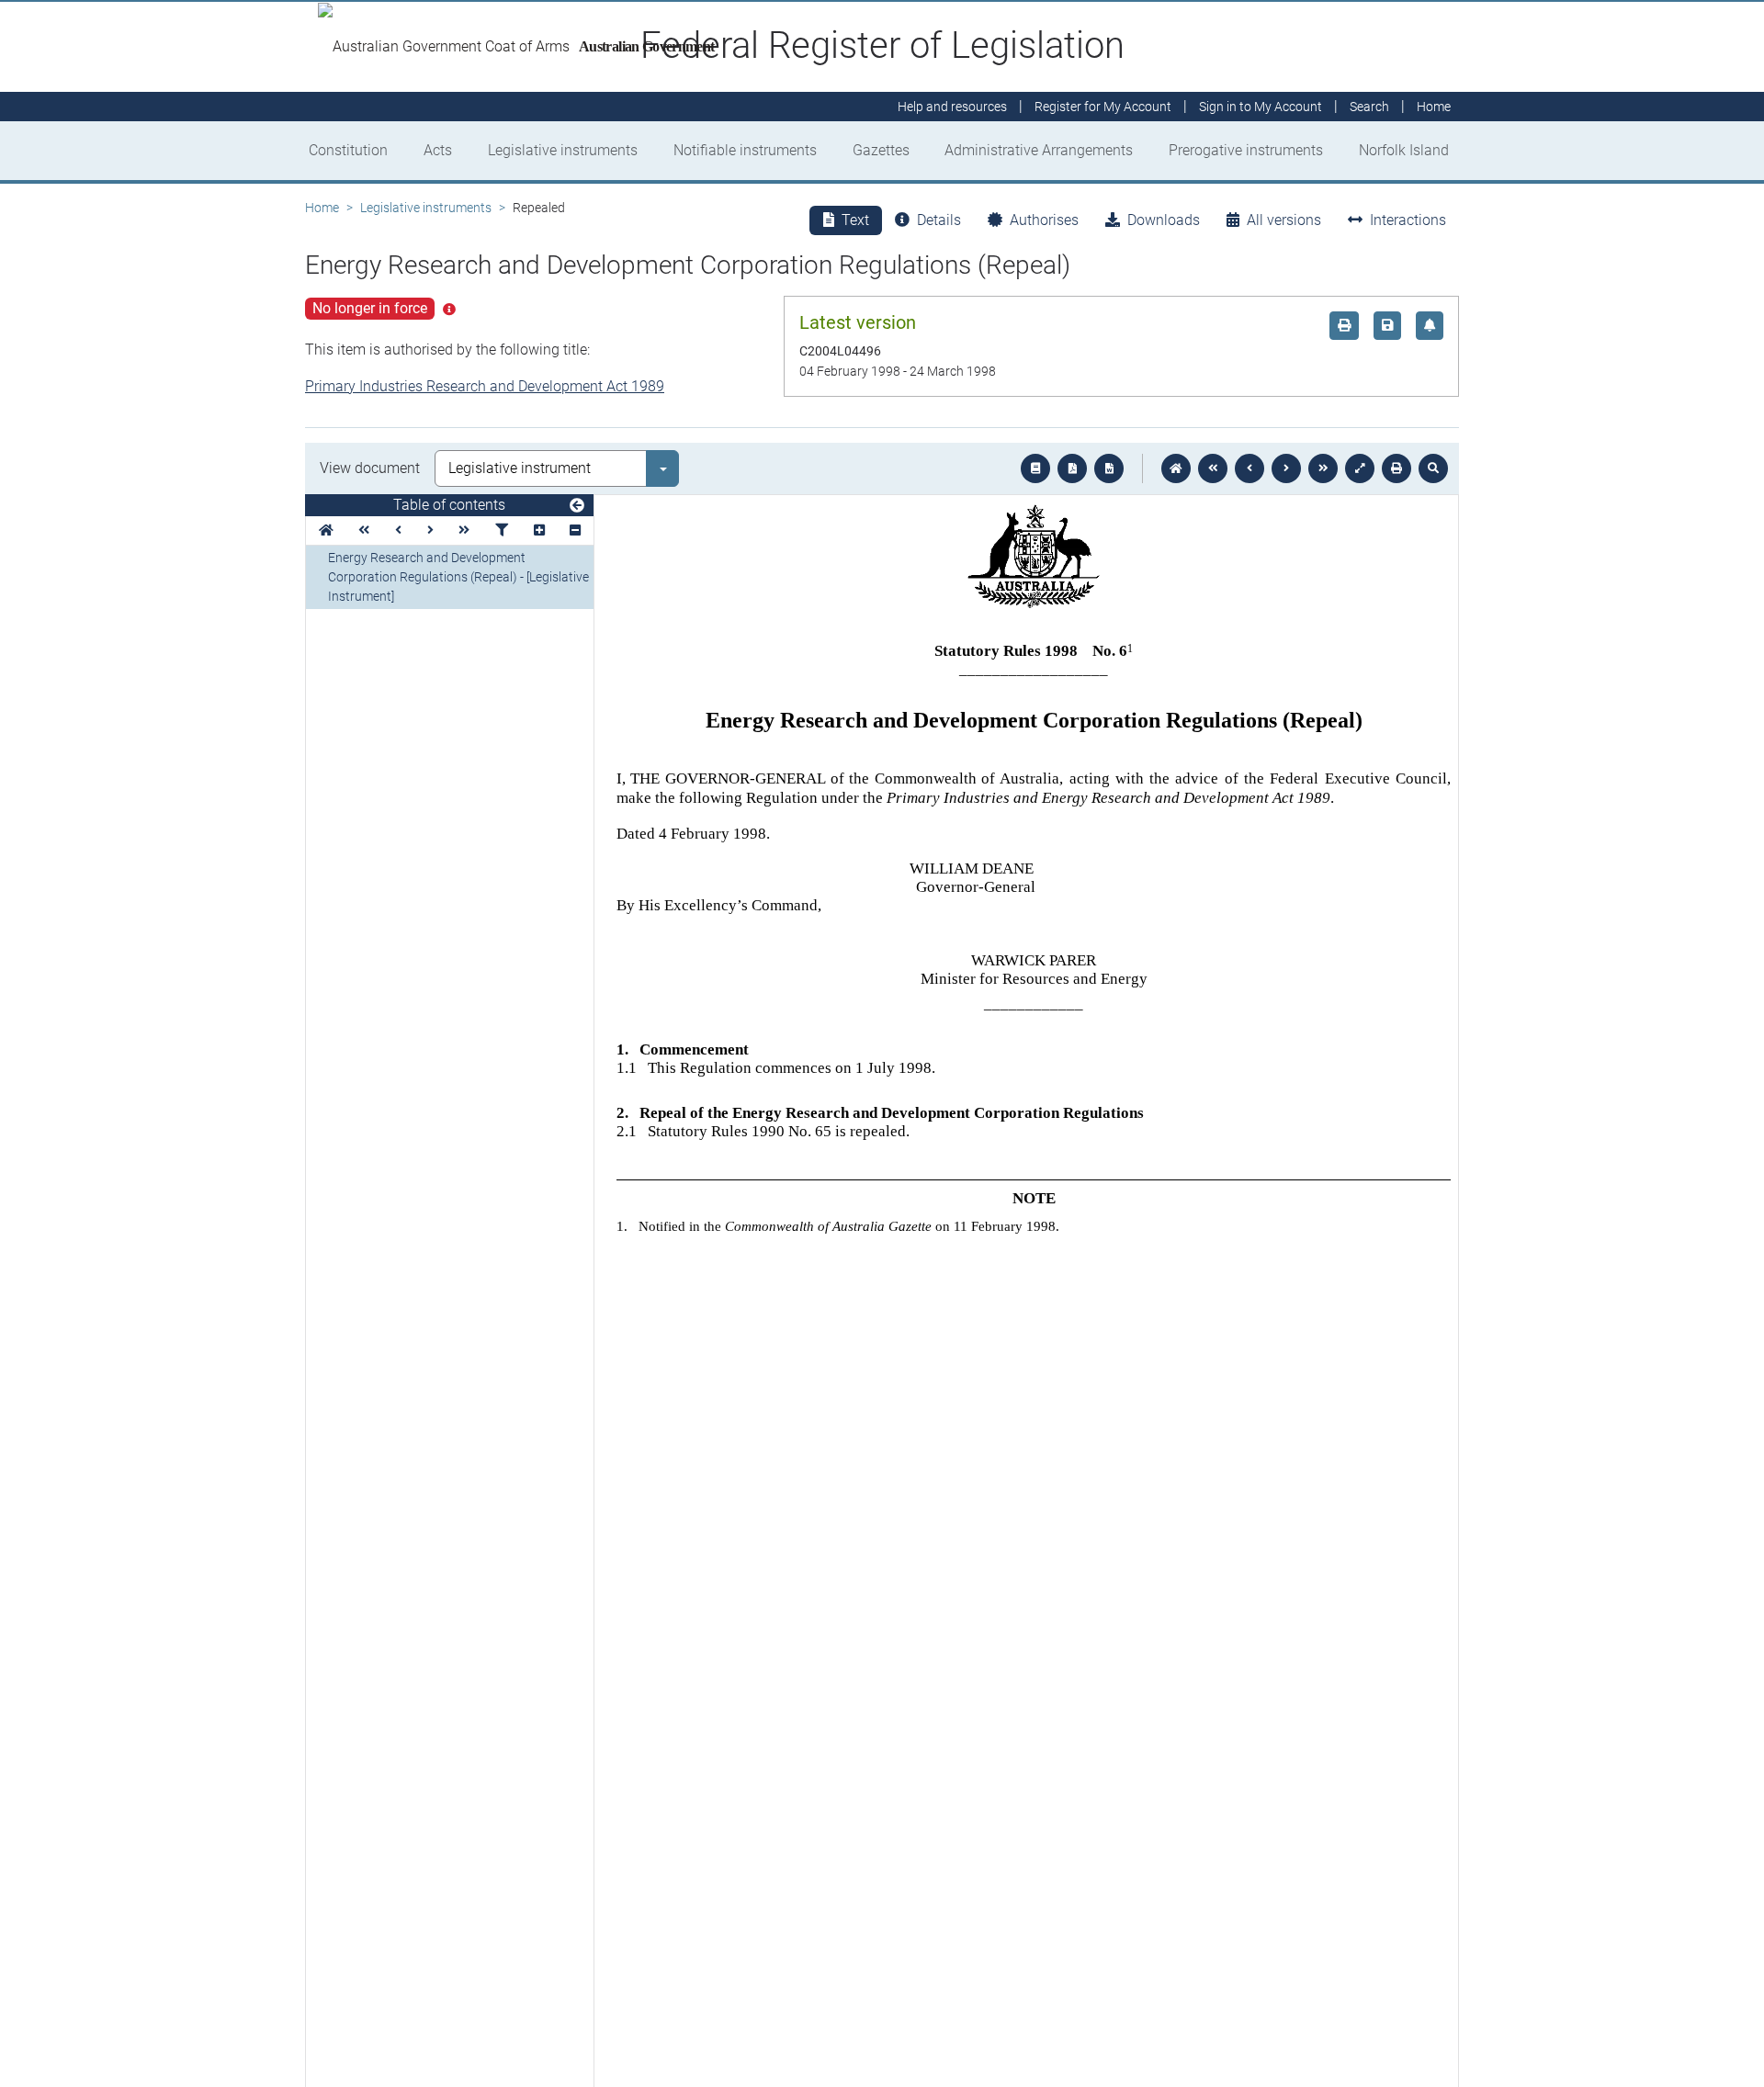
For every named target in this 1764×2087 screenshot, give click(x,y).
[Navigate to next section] (1286, 468)
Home (322, 208)
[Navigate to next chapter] (1323, 468)
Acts (438, 150)
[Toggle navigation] (577, 506)
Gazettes (881, 150)
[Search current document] (1433, 468)
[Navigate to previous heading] (398, 530)
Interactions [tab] (1408, 220)
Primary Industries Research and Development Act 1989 (485, 386)
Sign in (1261, 107)
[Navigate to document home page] (326, 530)
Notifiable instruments (745, 150)
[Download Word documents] (1109, 468)
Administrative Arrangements (1039, 150)
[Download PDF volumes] (1072, 468)
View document (370, 468)
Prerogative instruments (1246, 150)
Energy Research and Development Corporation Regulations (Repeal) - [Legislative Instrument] (458, 577)
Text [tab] (855, 220)
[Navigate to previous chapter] (1213, 468)
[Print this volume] (1396, 468)
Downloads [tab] (1164, 220)
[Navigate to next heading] (430, 530)
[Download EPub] (1035, 468)
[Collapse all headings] (575, 530)
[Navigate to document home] (1176, 468)
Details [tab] (939, 220)
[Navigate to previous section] (1249, 468)
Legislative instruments (563, 150)
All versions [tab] (1284, 220)
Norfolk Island (1404, 150)
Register (1103, 107)
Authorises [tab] (1044, 220)
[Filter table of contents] (502, 530)
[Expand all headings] (539, 530)
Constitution (348, 150)
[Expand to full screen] (1360, 468)
